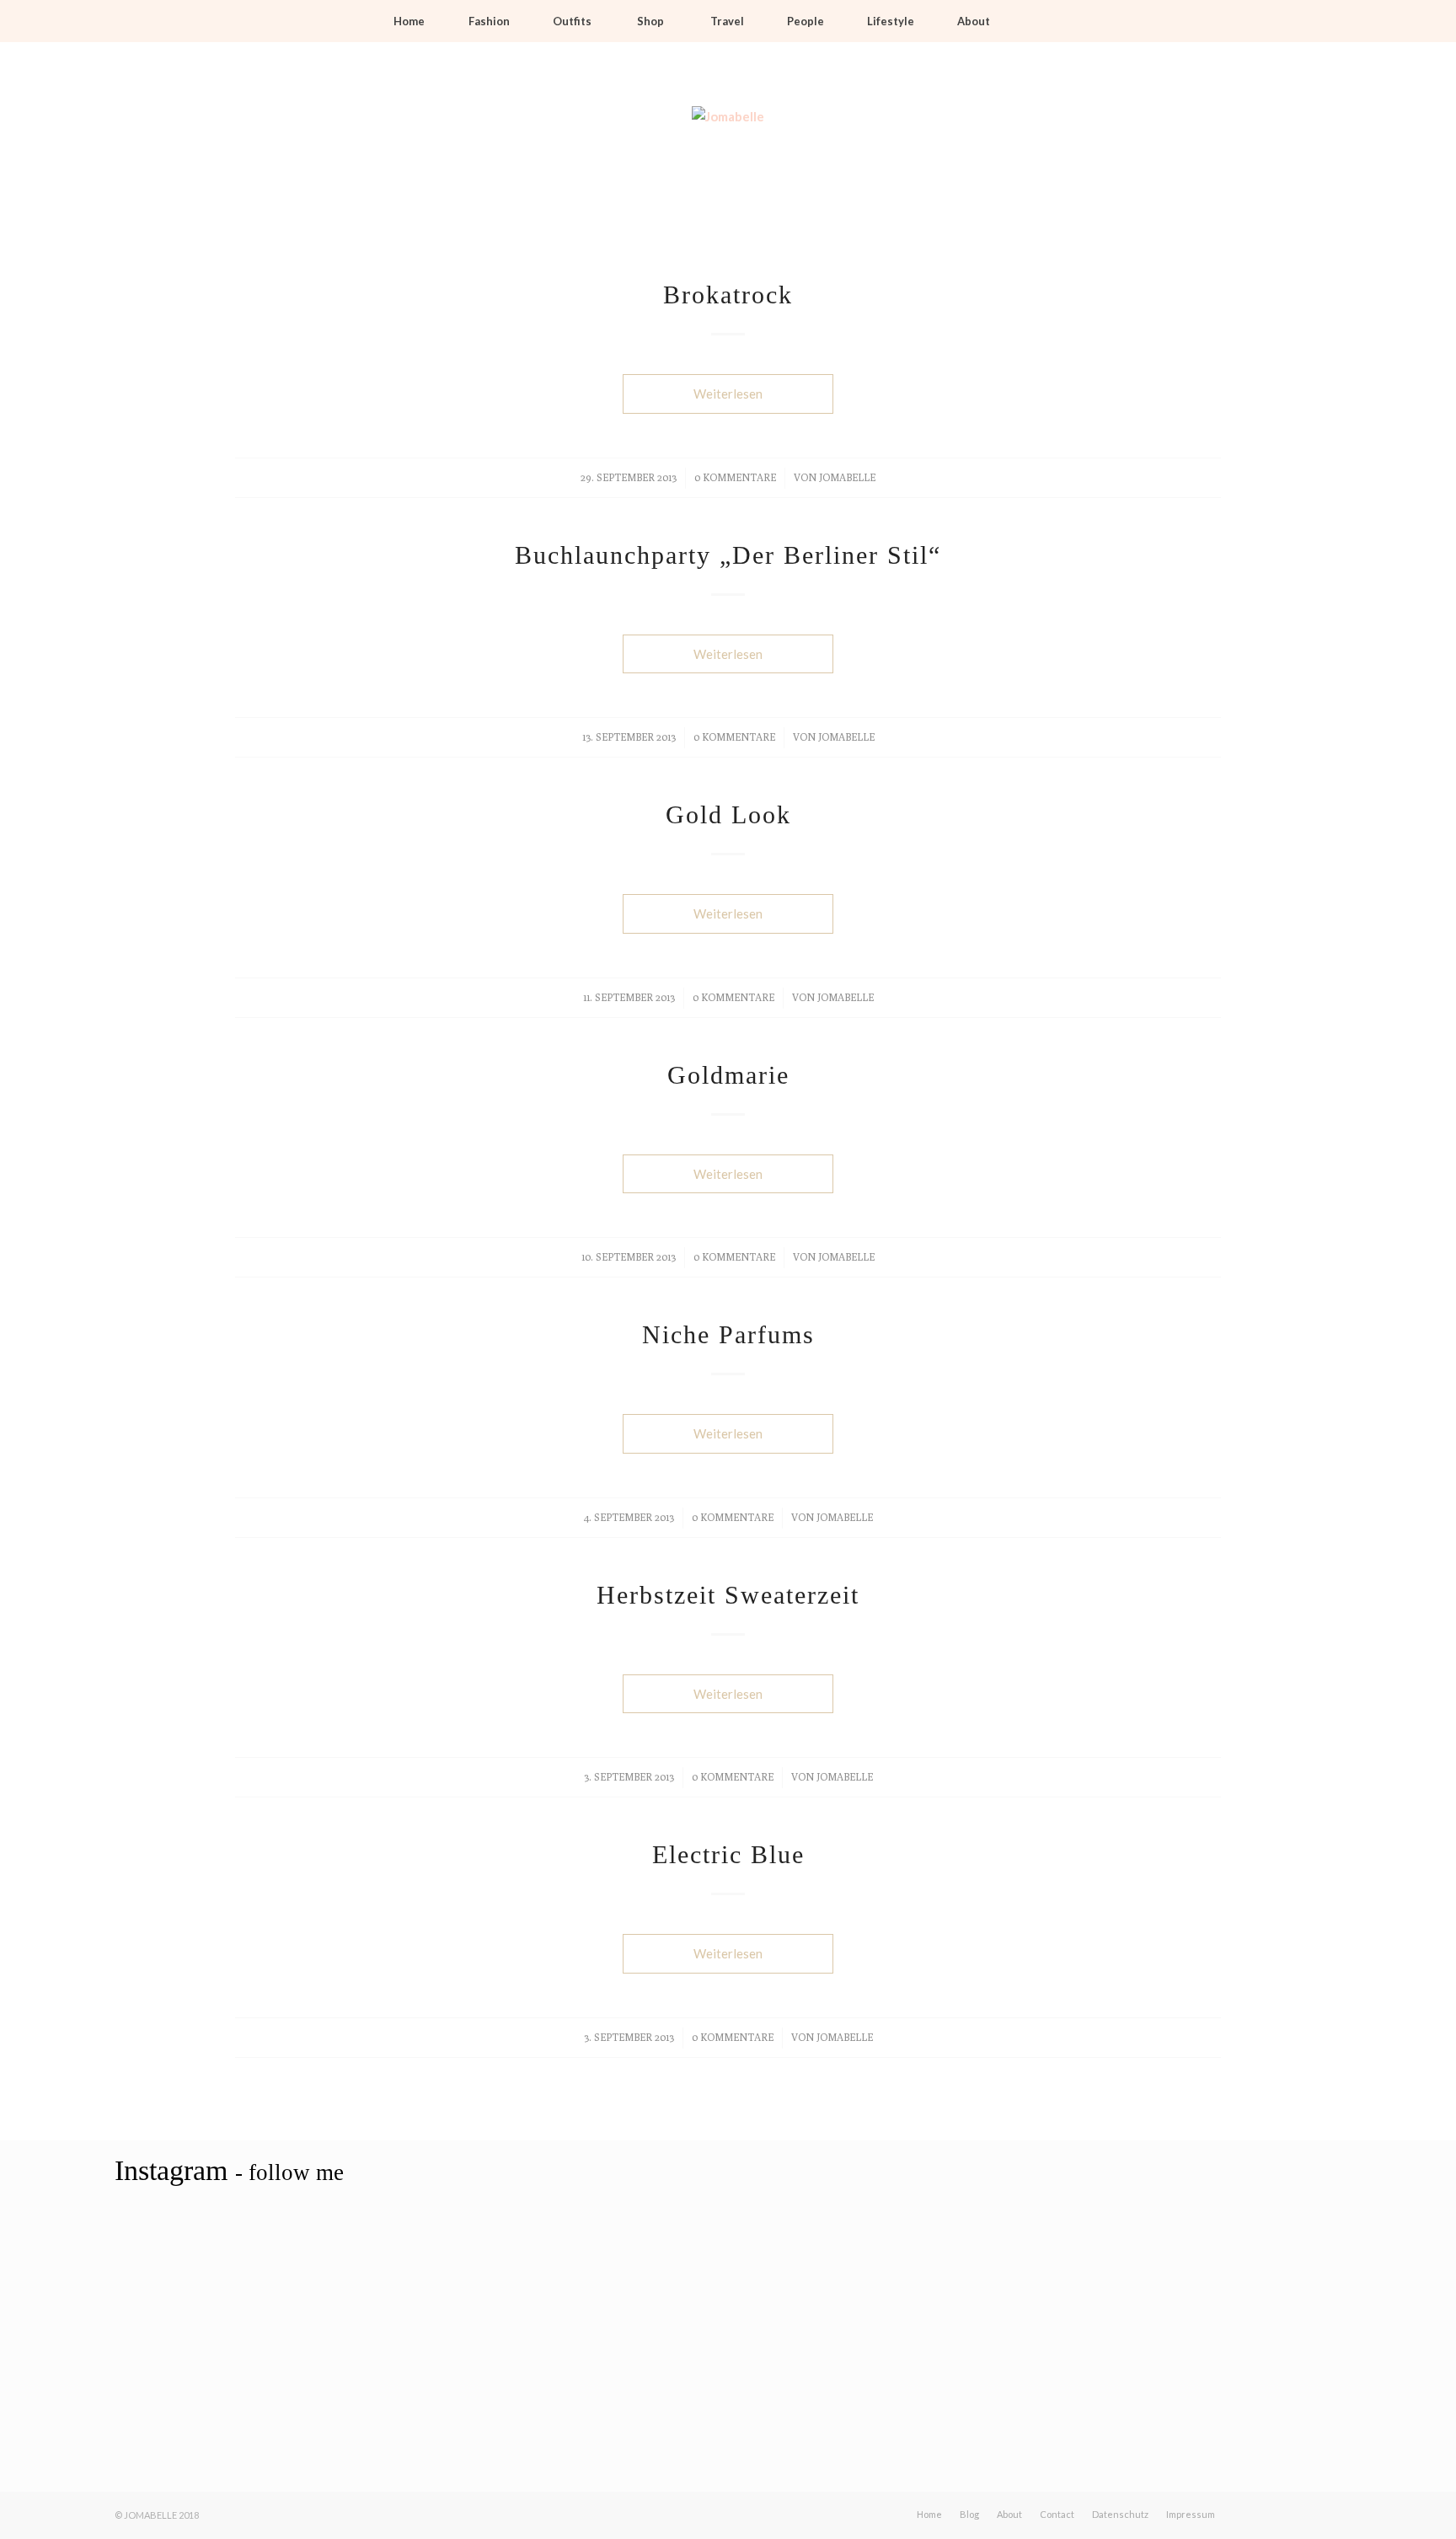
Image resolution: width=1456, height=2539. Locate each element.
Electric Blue (728, 1854)
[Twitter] (1158, 139)
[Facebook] (1132, 139)
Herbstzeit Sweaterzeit (728, 1595)
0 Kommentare (735, 477)
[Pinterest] (1208, 139)
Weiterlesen (728, 394)
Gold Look (728, 814)
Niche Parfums (728, 1334)
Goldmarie (728, 1075)
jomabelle (847, 477)
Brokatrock (728, 295)
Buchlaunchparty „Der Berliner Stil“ (728, 555)
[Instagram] (1183, 139)
